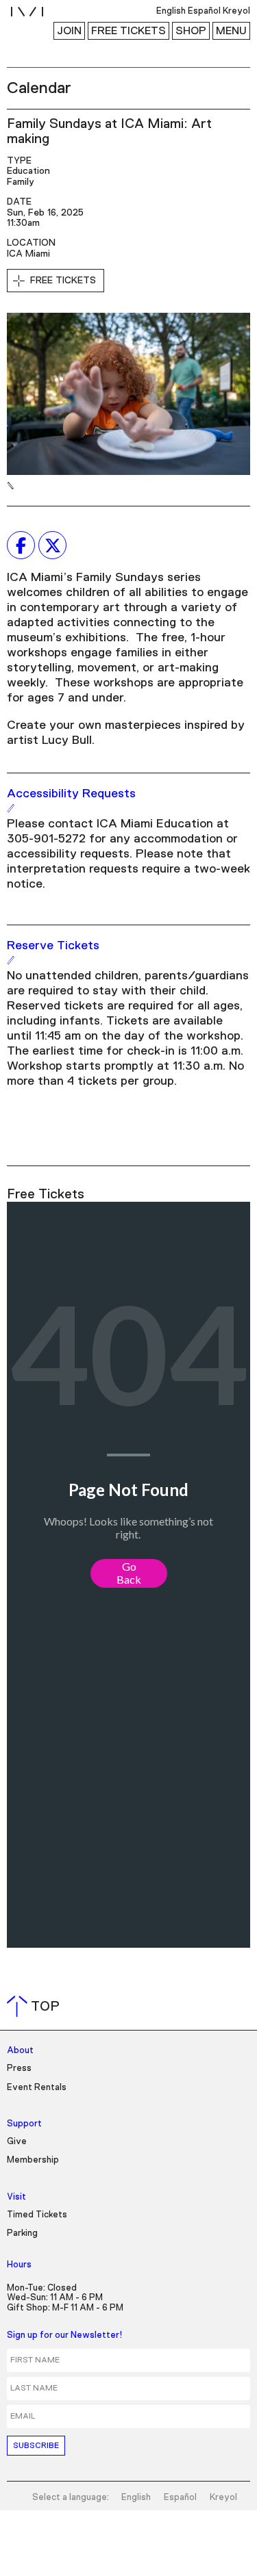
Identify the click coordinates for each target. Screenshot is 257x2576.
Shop (191, 31)
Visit (16, 2197)
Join (69, 31)
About (20, 2051)
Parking (22, 2233)
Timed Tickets (37, 2215)
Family (21, 182)
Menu (231, 31)
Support (24, 2124)
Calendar (39, 88)
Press (19, 2069)
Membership (33, 2160)
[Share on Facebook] (21, 545)
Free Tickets (128, 31)
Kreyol (223, 2498)
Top (36, 2007)
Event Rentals (37, 2088)
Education (28, 171)
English (136, 2498)
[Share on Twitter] (52, 545)
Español (180, 2498)
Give (17, 2142)
